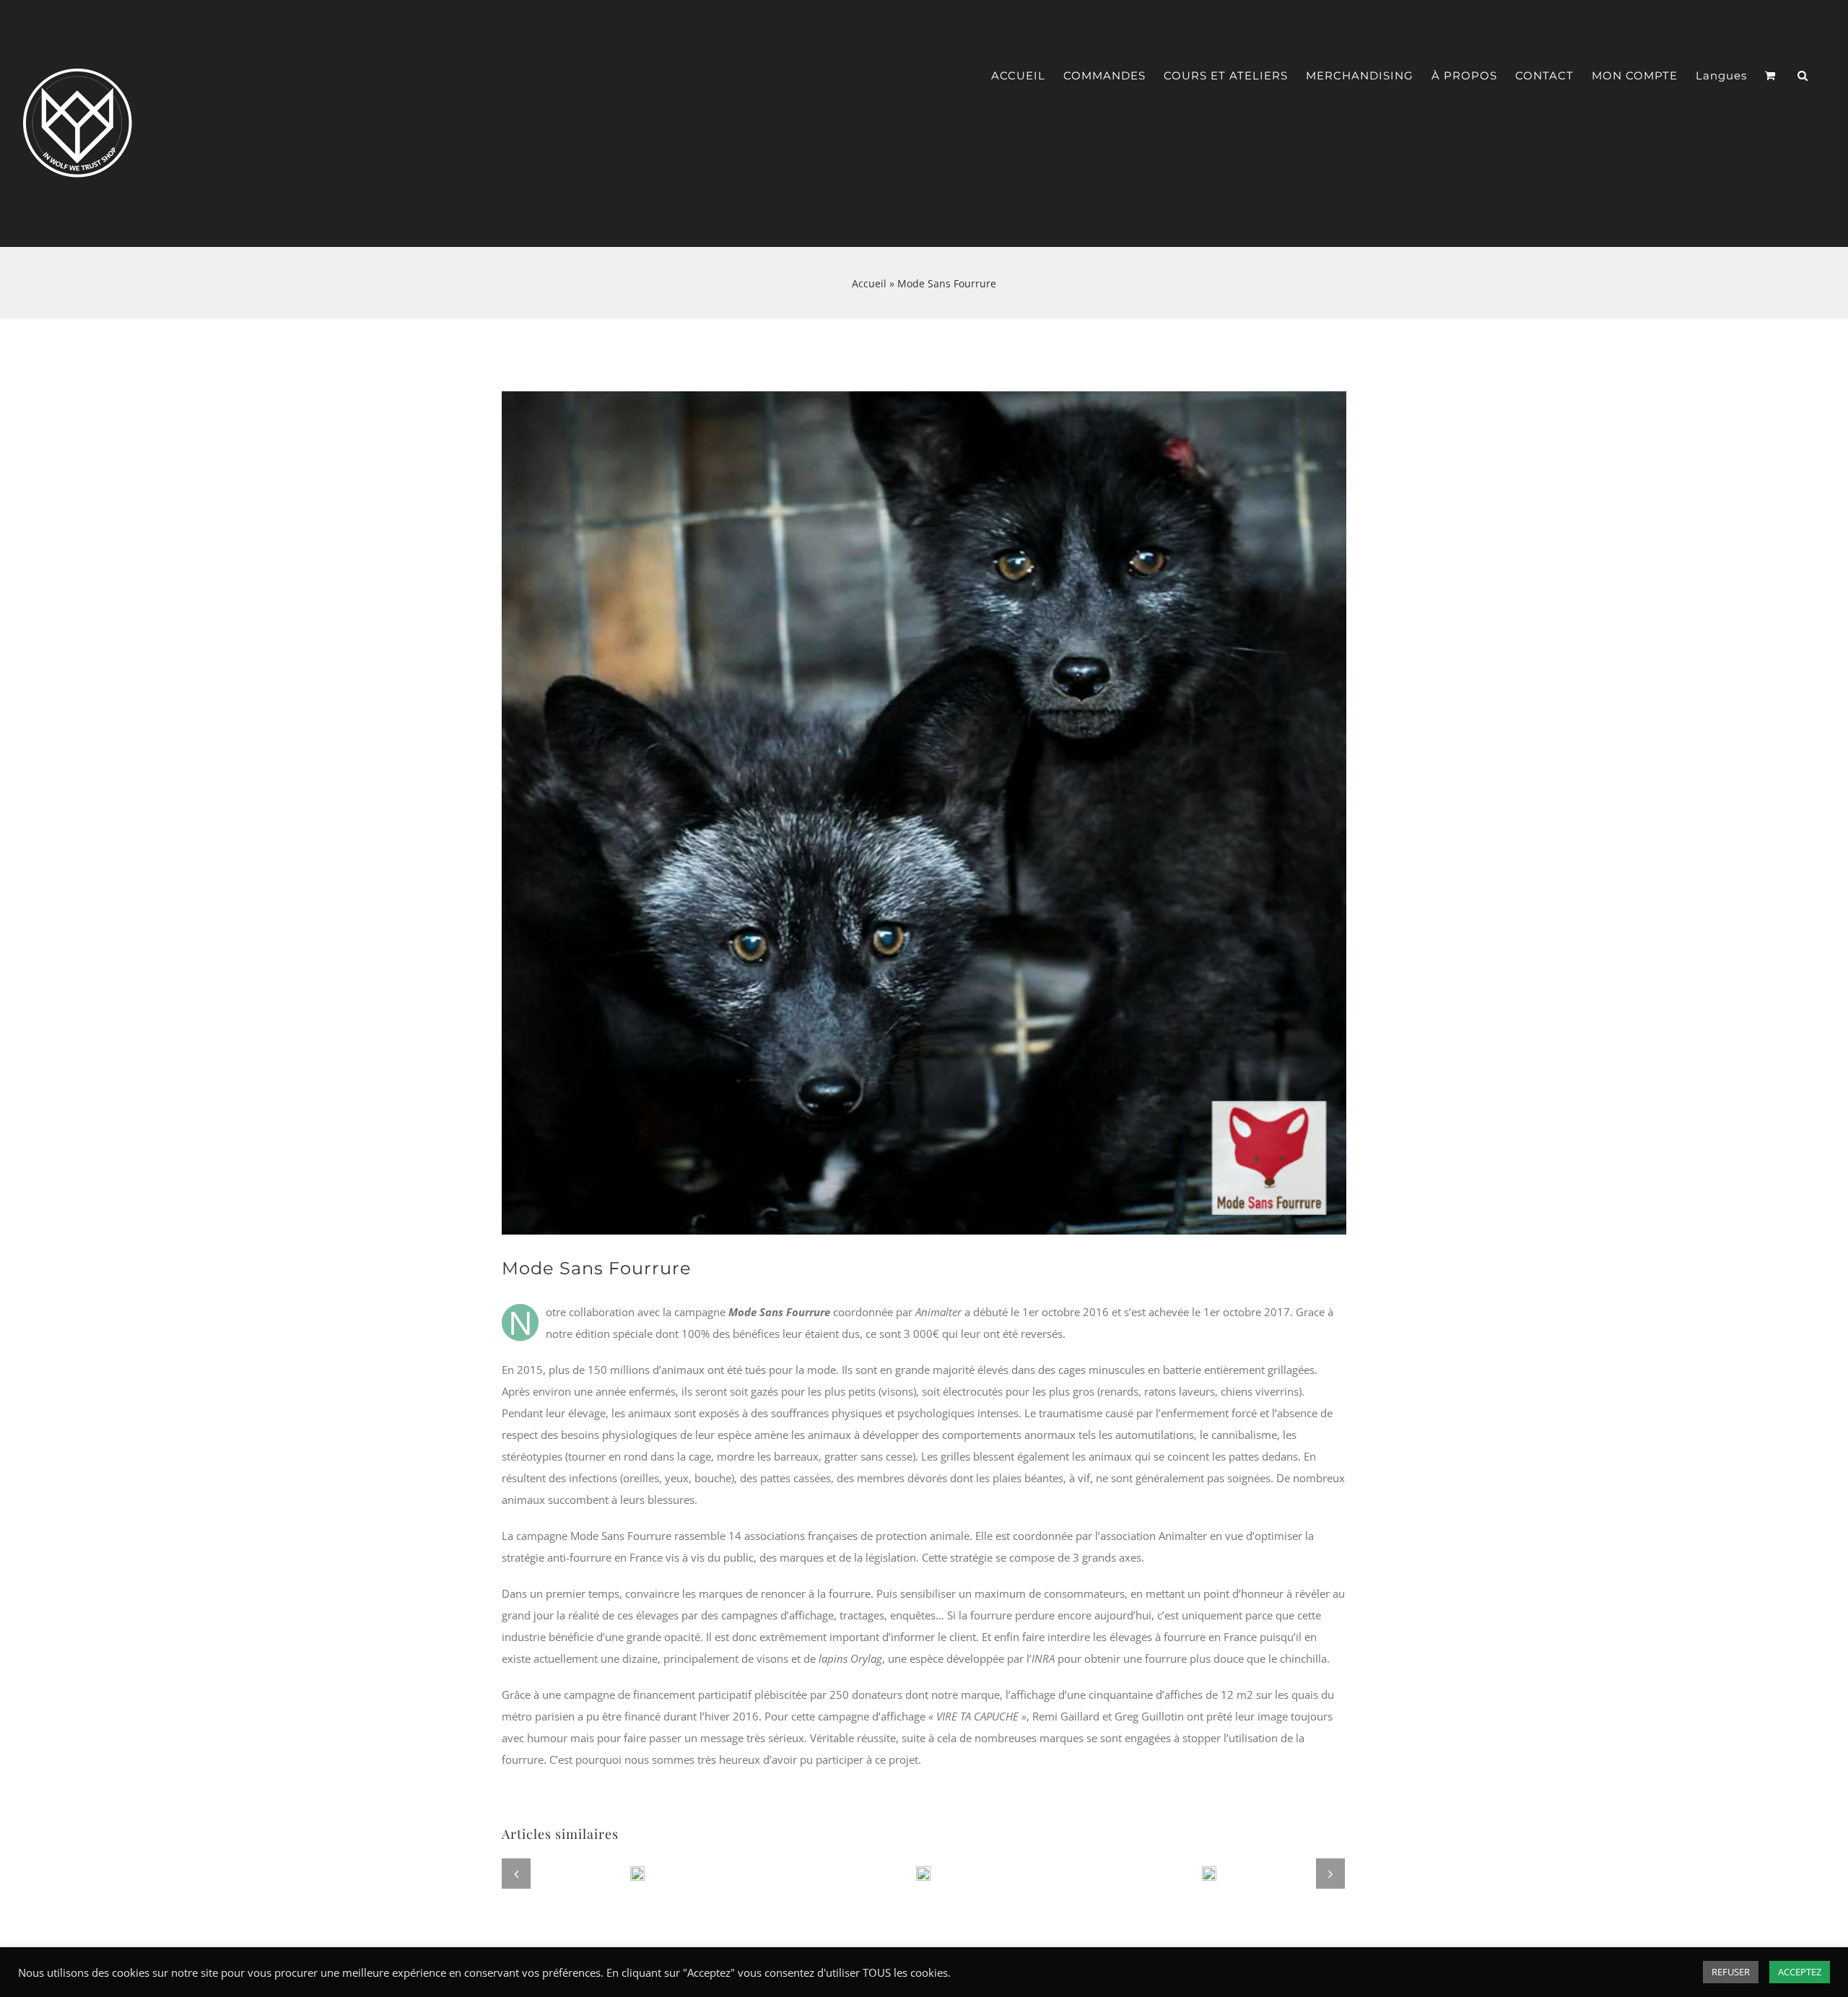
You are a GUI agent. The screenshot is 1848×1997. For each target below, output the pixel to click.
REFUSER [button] (1731, 1972)
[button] (1803, 76)
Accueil (869, 283)
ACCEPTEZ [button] (1800, 1972)
